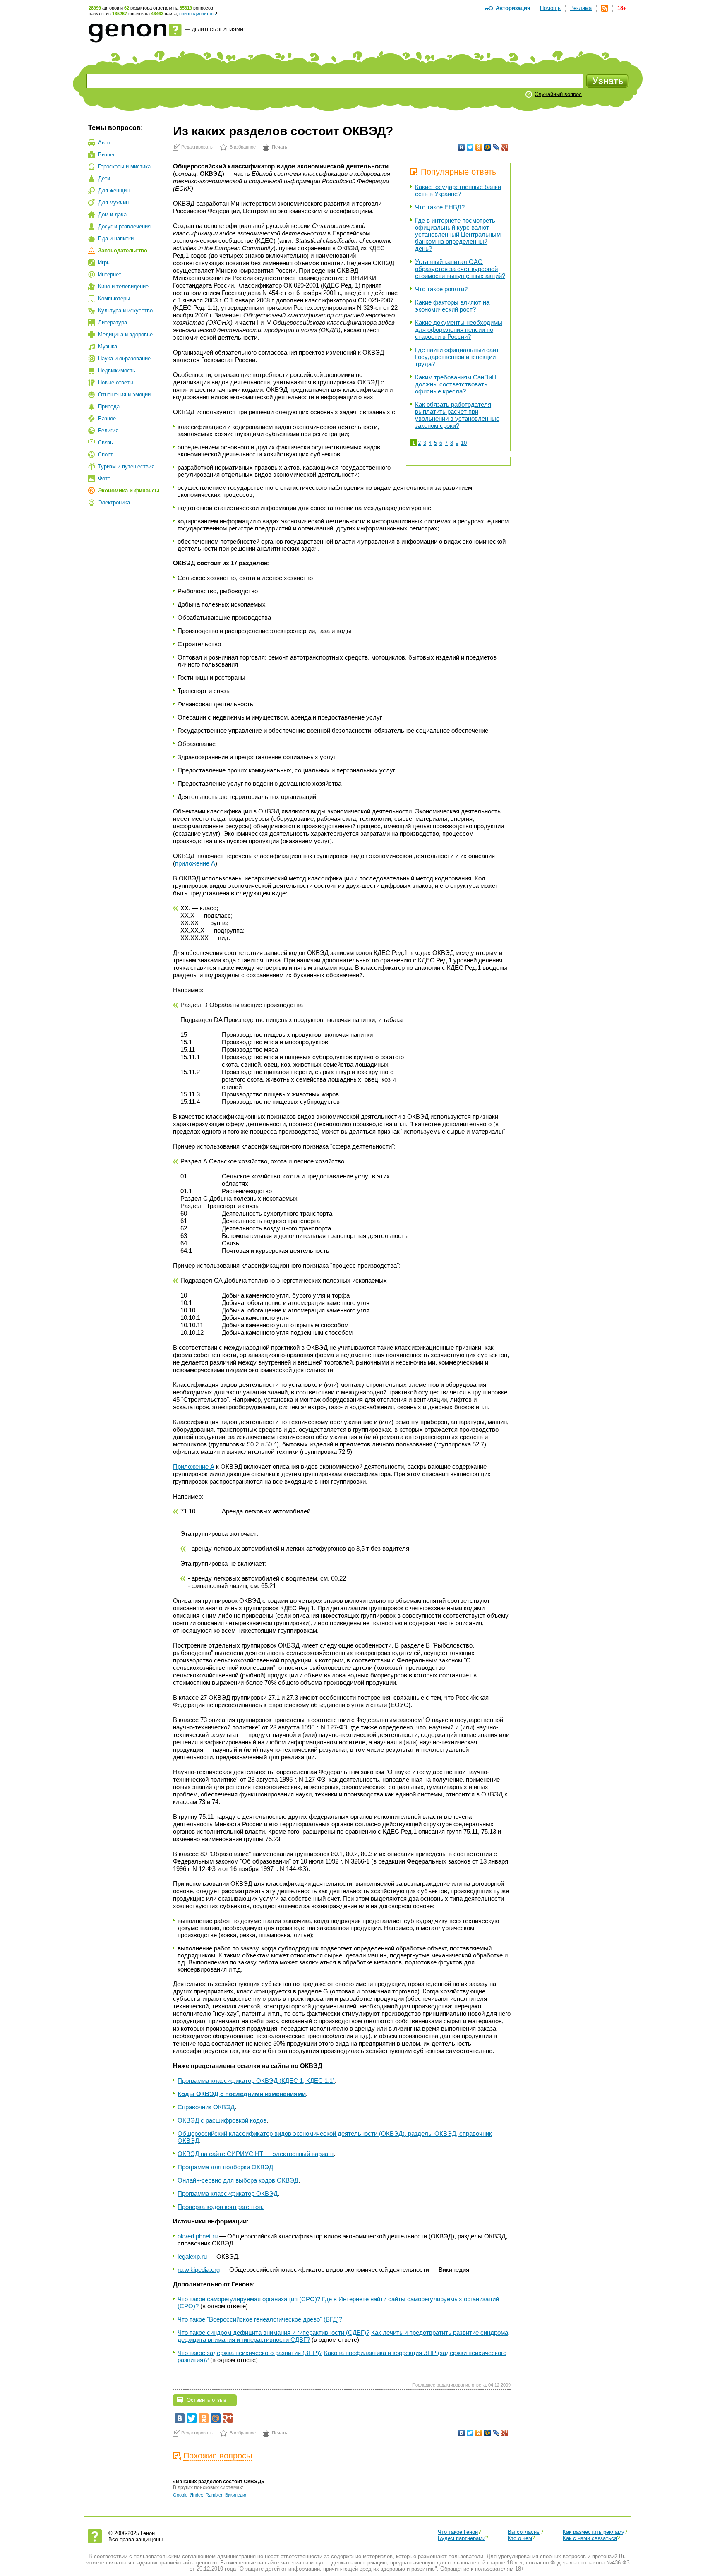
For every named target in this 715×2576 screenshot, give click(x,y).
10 (464, 443)
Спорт (106, 455)
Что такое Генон (458, 2532)
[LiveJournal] (496, 147)
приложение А (195, 863)
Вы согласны (524, 2532)
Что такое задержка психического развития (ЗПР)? (250, 2353)
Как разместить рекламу (594, 2532)
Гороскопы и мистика (124, 167)
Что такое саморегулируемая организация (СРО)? (249, 2299)
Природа (109, 407)
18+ (622, 8)
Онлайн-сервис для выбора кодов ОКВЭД (238, 2180)
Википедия (236, 2495)
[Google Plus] (505, 147)
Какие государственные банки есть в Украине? (458, 190)
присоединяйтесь (198, 14)
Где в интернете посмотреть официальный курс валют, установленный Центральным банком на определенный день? (458, 234)
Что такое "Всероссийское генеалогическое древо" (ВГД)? (260, 2319)
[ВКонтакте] (462, 147)
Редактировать (197, 147)
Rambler (214, 2495)
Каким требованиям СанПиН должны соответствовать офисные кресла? (456, 384)
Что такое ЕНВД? (440, 207)
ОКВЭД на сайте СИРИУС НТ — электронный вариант (256, 2154)
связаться (119, 2563)
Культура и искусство (125, 311)
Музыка (108, 347)
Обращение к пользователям (477, 2569)
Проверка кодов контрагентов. (221, 2207)
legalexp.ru (192, 2256)
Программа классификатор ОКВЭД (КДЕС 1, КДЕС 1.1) (256, 2081)
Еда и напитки (116, 239)
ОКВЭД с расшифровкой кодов (222, 2120)
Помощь (550, 8)
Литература (113, 323)
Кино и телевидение (123, 287)
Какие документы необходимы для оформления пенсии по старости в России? (459, 330)
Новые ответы (116, 383)
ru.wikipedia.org (199, 2270)
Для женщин (114, 191)
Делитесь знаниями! (218, 29)
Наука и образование (124, 359)
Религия (108, 431)
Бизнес (107, 155)
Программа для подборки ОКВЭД (225, 2167)
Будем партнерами (462, 2538)
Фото (104, 479)
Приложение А (194, 1467)
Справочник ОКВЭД (206, 2107)
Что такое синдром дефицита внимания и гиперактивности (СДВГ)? (274, 2333)
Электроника (114, 502)
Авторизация (513, 8)
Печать (280, 147)
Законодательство (123, 251)
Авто (104, 143)
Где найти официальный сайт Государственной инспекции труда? (457, 357)
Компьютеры (114, 299)
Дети (104, 179)
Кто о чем (520, 2538)
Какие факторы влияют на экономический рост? (452, 306)
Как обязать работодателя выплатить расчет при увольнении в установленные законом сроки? (457, 415)
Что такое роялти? (441, 289)
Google (180, 2495)
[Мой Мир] (488, 147)
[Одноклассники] (479, 147)
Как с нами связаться (590, 2538)
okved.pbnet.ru (198, 2236)
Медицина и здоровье (125, 335)
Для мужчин (113, 203)
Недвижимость (117, 371)
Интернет (110, 275)
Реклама (581, 8)
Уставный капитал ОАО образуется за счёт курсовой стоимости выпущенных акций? (460, 269)
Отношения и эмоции (124, 395)
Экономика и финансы (129, 490)
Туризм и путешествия (126, 467)
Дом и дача (112, 215)
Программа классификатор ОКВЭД (228, 2193)
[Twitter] (470, 147)
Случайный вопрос (558, 94)
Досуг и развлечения (124, 227)
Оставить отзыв (206, 2400)
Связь (106, 443)
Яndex (197, 2495)
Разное (107, 419)
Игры (104, 263)
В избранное (243, 147)
